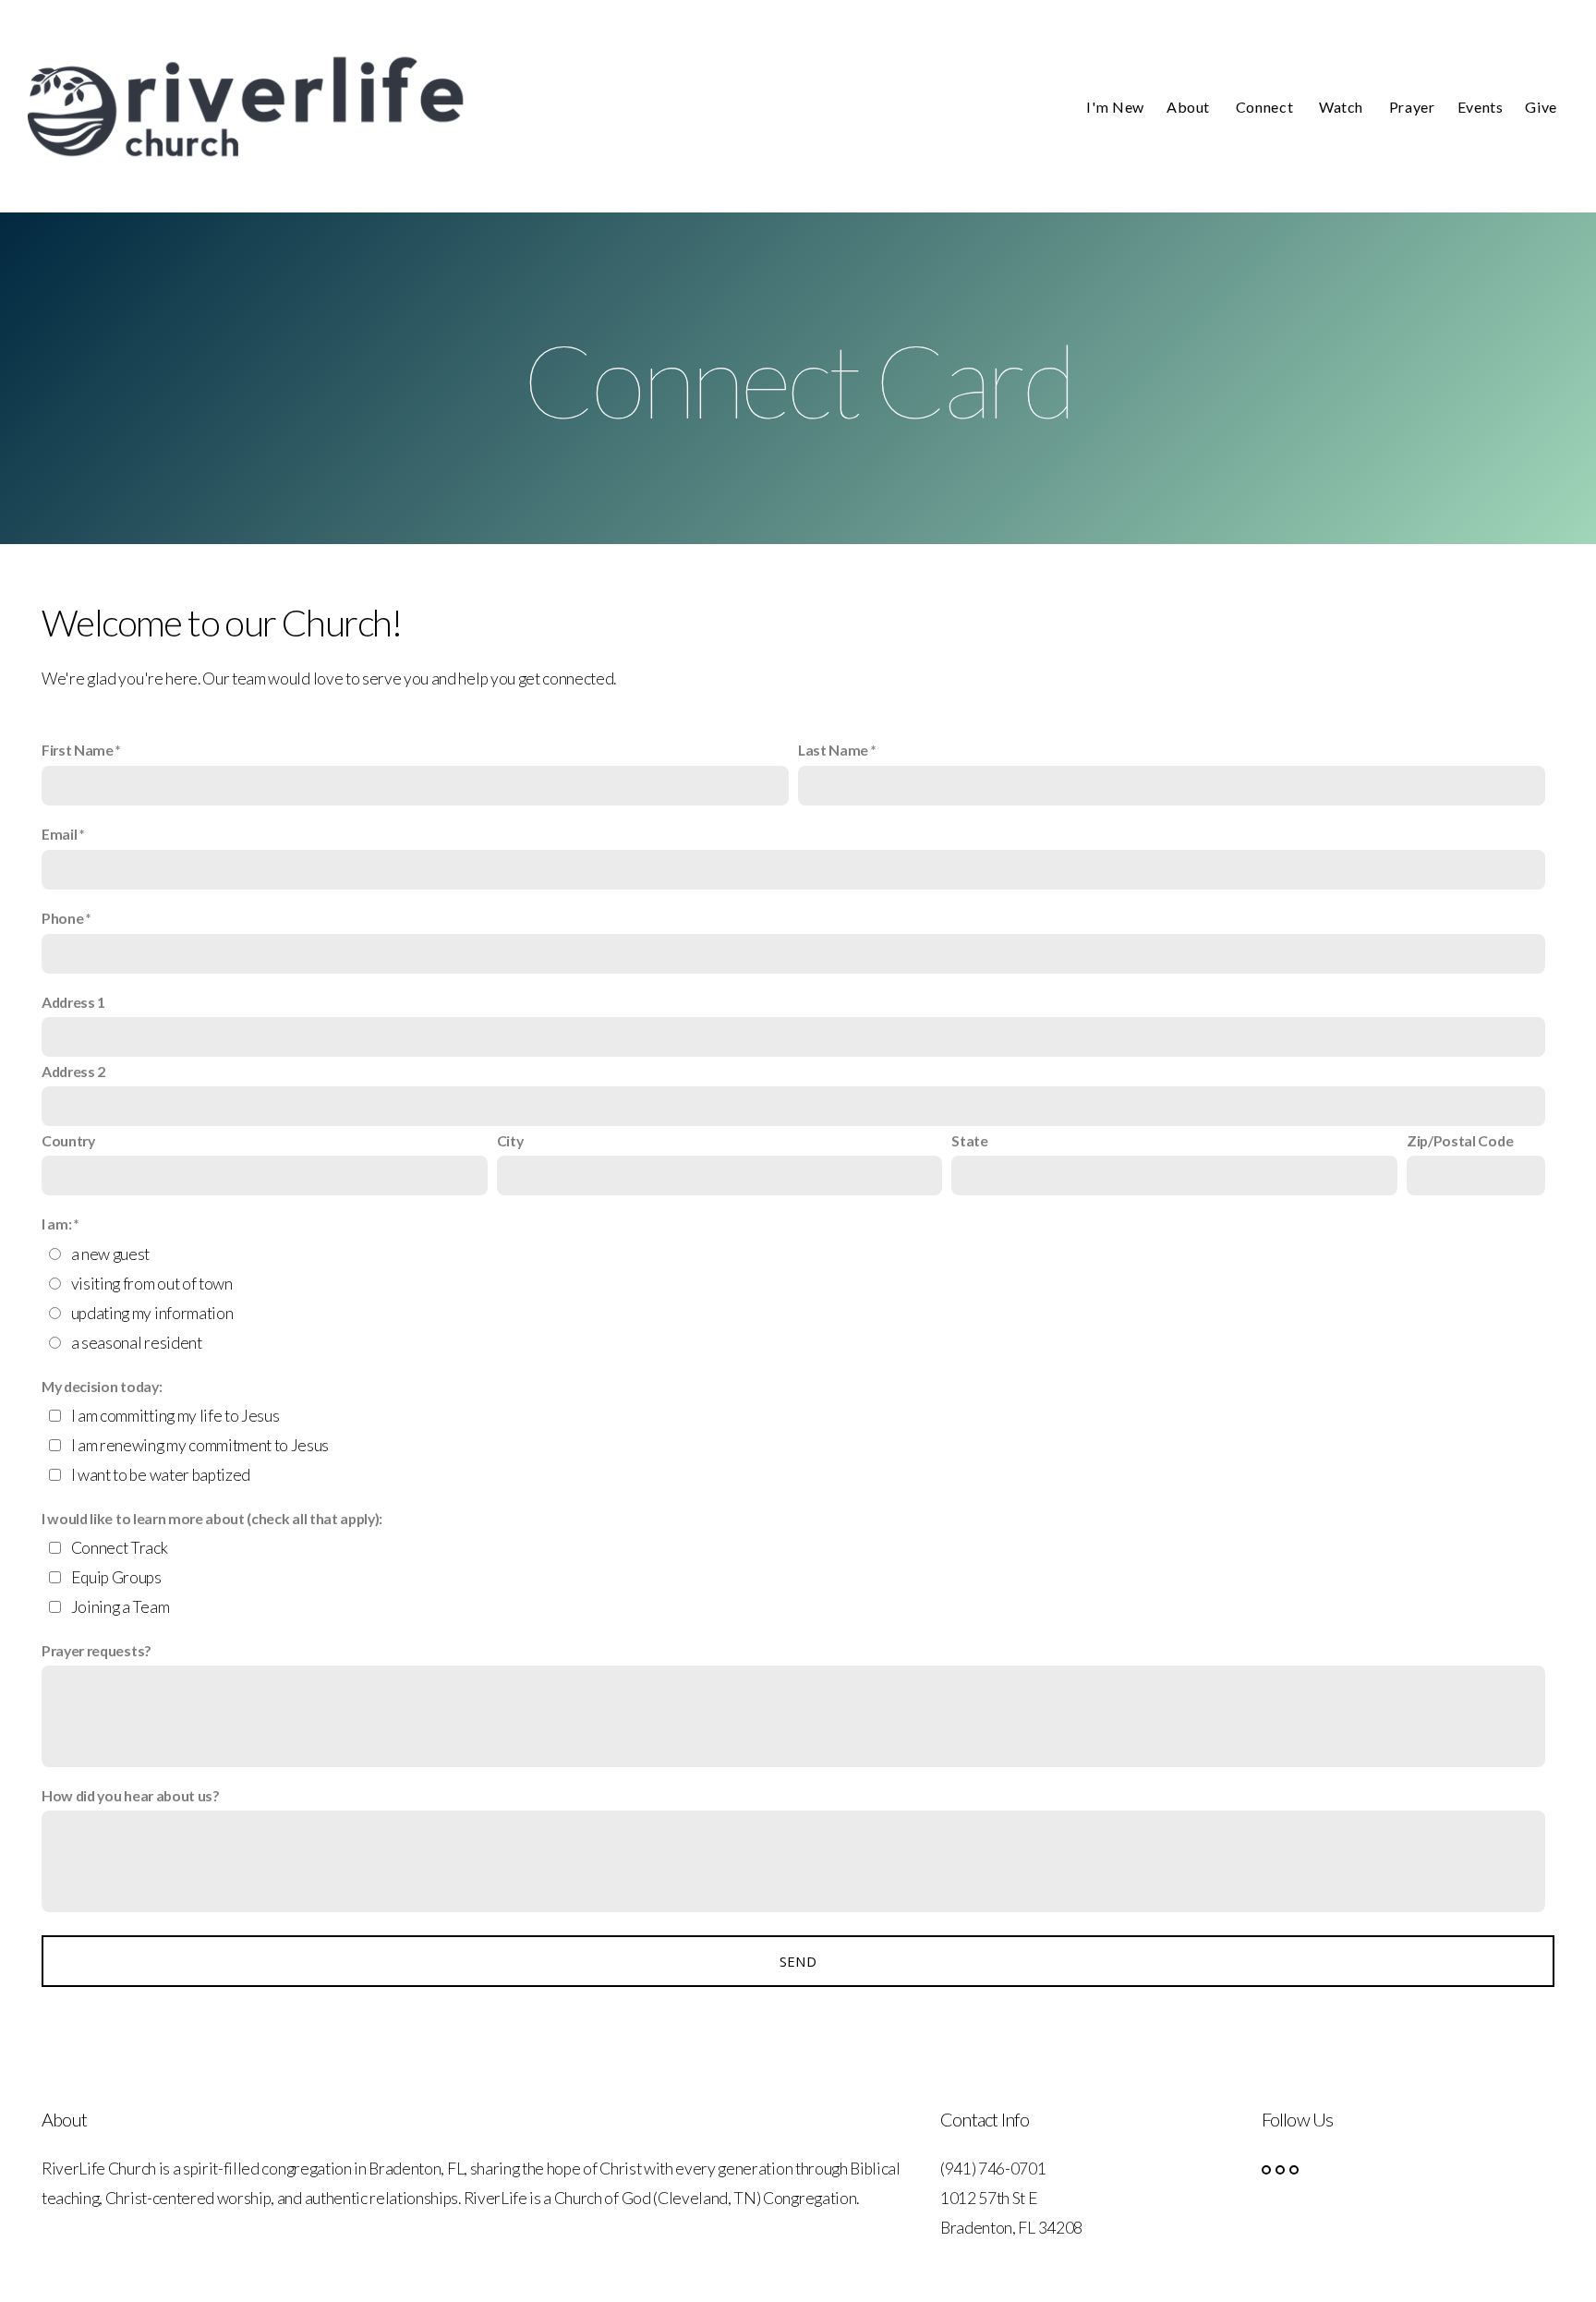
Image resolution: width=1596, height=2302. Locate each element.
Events (1481, 107)
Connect (1266, 107)
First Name (78, 750)
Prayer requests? (97, 1650)
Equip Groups (116, 1577)
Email (59, 834)
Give (1541, 107)
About (1190, 107)
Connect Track (120, 1548)
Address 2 (73, 1071)
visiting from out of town (152, 1284)
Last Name (833, 750)
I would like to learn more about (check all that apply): (212, 1518)
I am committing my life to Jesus (175, 1416)
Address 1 (73, 1002)
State (969, 1140)
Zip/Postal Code (1460, 1140)
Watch (1343, 107)
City (510, 1140)
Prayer (1412, 107)
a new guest (110, 1254)
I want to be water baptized (161, 1475)
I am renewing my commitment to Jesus (200, 1445)
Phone (62, 918)
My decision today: (102, 1386)
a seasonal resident (137, 1343)
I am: (56, 1224)
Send (798, 1961)
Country (68, 1140)
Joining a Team (121, 1607)
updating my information (152, 1313)
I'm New (1115, 107)
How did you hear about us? (131, 1795)
